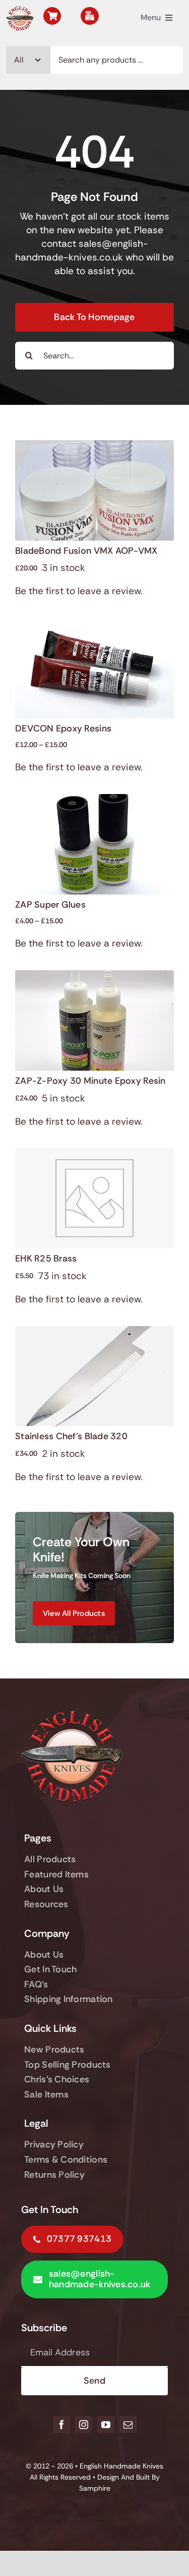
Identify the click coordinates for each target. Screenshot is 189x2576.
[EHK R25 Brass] (94, 1155)
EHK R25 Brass (46, 1258)
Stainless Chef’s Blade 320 (71, 1436)
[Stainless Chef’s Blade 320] (94, 1333)
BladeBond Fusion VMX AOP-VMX (86, 551)
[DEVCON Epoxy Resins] (94, 625)
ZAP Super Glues (50, 905)
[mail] (128, 2425)
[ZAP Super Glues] (94, 801)
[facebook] (61, 2425)
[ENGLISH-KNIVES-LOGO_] (20, 11)
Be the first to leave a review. (79, 591)
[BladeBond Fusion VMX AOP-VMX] (94, 447)
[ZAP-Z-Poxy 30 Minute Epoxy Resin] (94, 977)
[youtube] (106, 2425)
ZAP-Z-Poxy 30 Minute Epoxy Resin (90, 1081)
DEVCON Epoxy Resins (63, 728)
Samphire (95, 2488)
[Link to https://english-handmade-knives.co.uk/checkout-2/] (89, 16)
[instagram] (84, 2425)
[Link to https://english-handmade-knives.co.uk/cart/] (52, 16)
